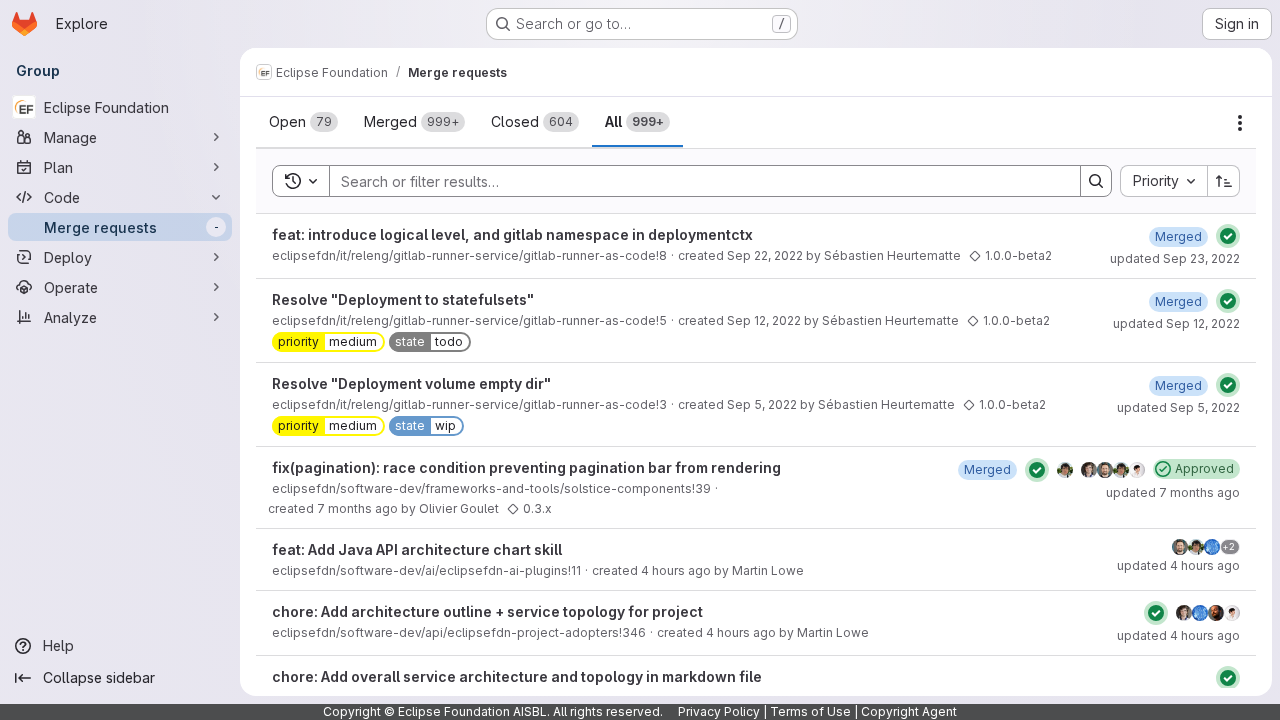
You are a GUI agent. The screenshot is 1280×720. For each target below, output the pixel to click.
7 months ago (357, 508)
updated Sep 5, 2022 (1178, 407)
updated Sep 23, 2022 (1175, 258)
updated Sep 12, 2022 (1176, 323)
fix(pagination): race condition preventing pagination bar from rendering (526, 467)
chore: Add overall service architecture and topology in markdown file (517, 676)
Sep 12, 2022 (764, 320)
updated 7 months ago (1173, 492)
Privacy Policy (719, 711)
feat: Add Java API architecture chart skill (417, 549)
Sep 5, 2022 (762, 404)
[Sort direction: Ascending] (1224, 181)
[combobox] (1163, 181)
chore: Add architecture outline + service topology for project (487, 611)
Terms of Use (810, 711)
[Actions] (1240, 123)
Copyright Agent (909, 711)
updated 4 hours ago (1178, 565)
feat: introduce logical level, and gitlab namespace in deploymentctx (512, 234)
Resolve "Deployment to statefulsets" (403, 299)
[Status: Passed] (1228, 236)
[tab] (303, 122)
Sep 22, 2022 (765, 255)
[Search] (1096, 181)
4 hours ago (676, 570)
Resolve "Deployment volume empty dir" (411, 383)
